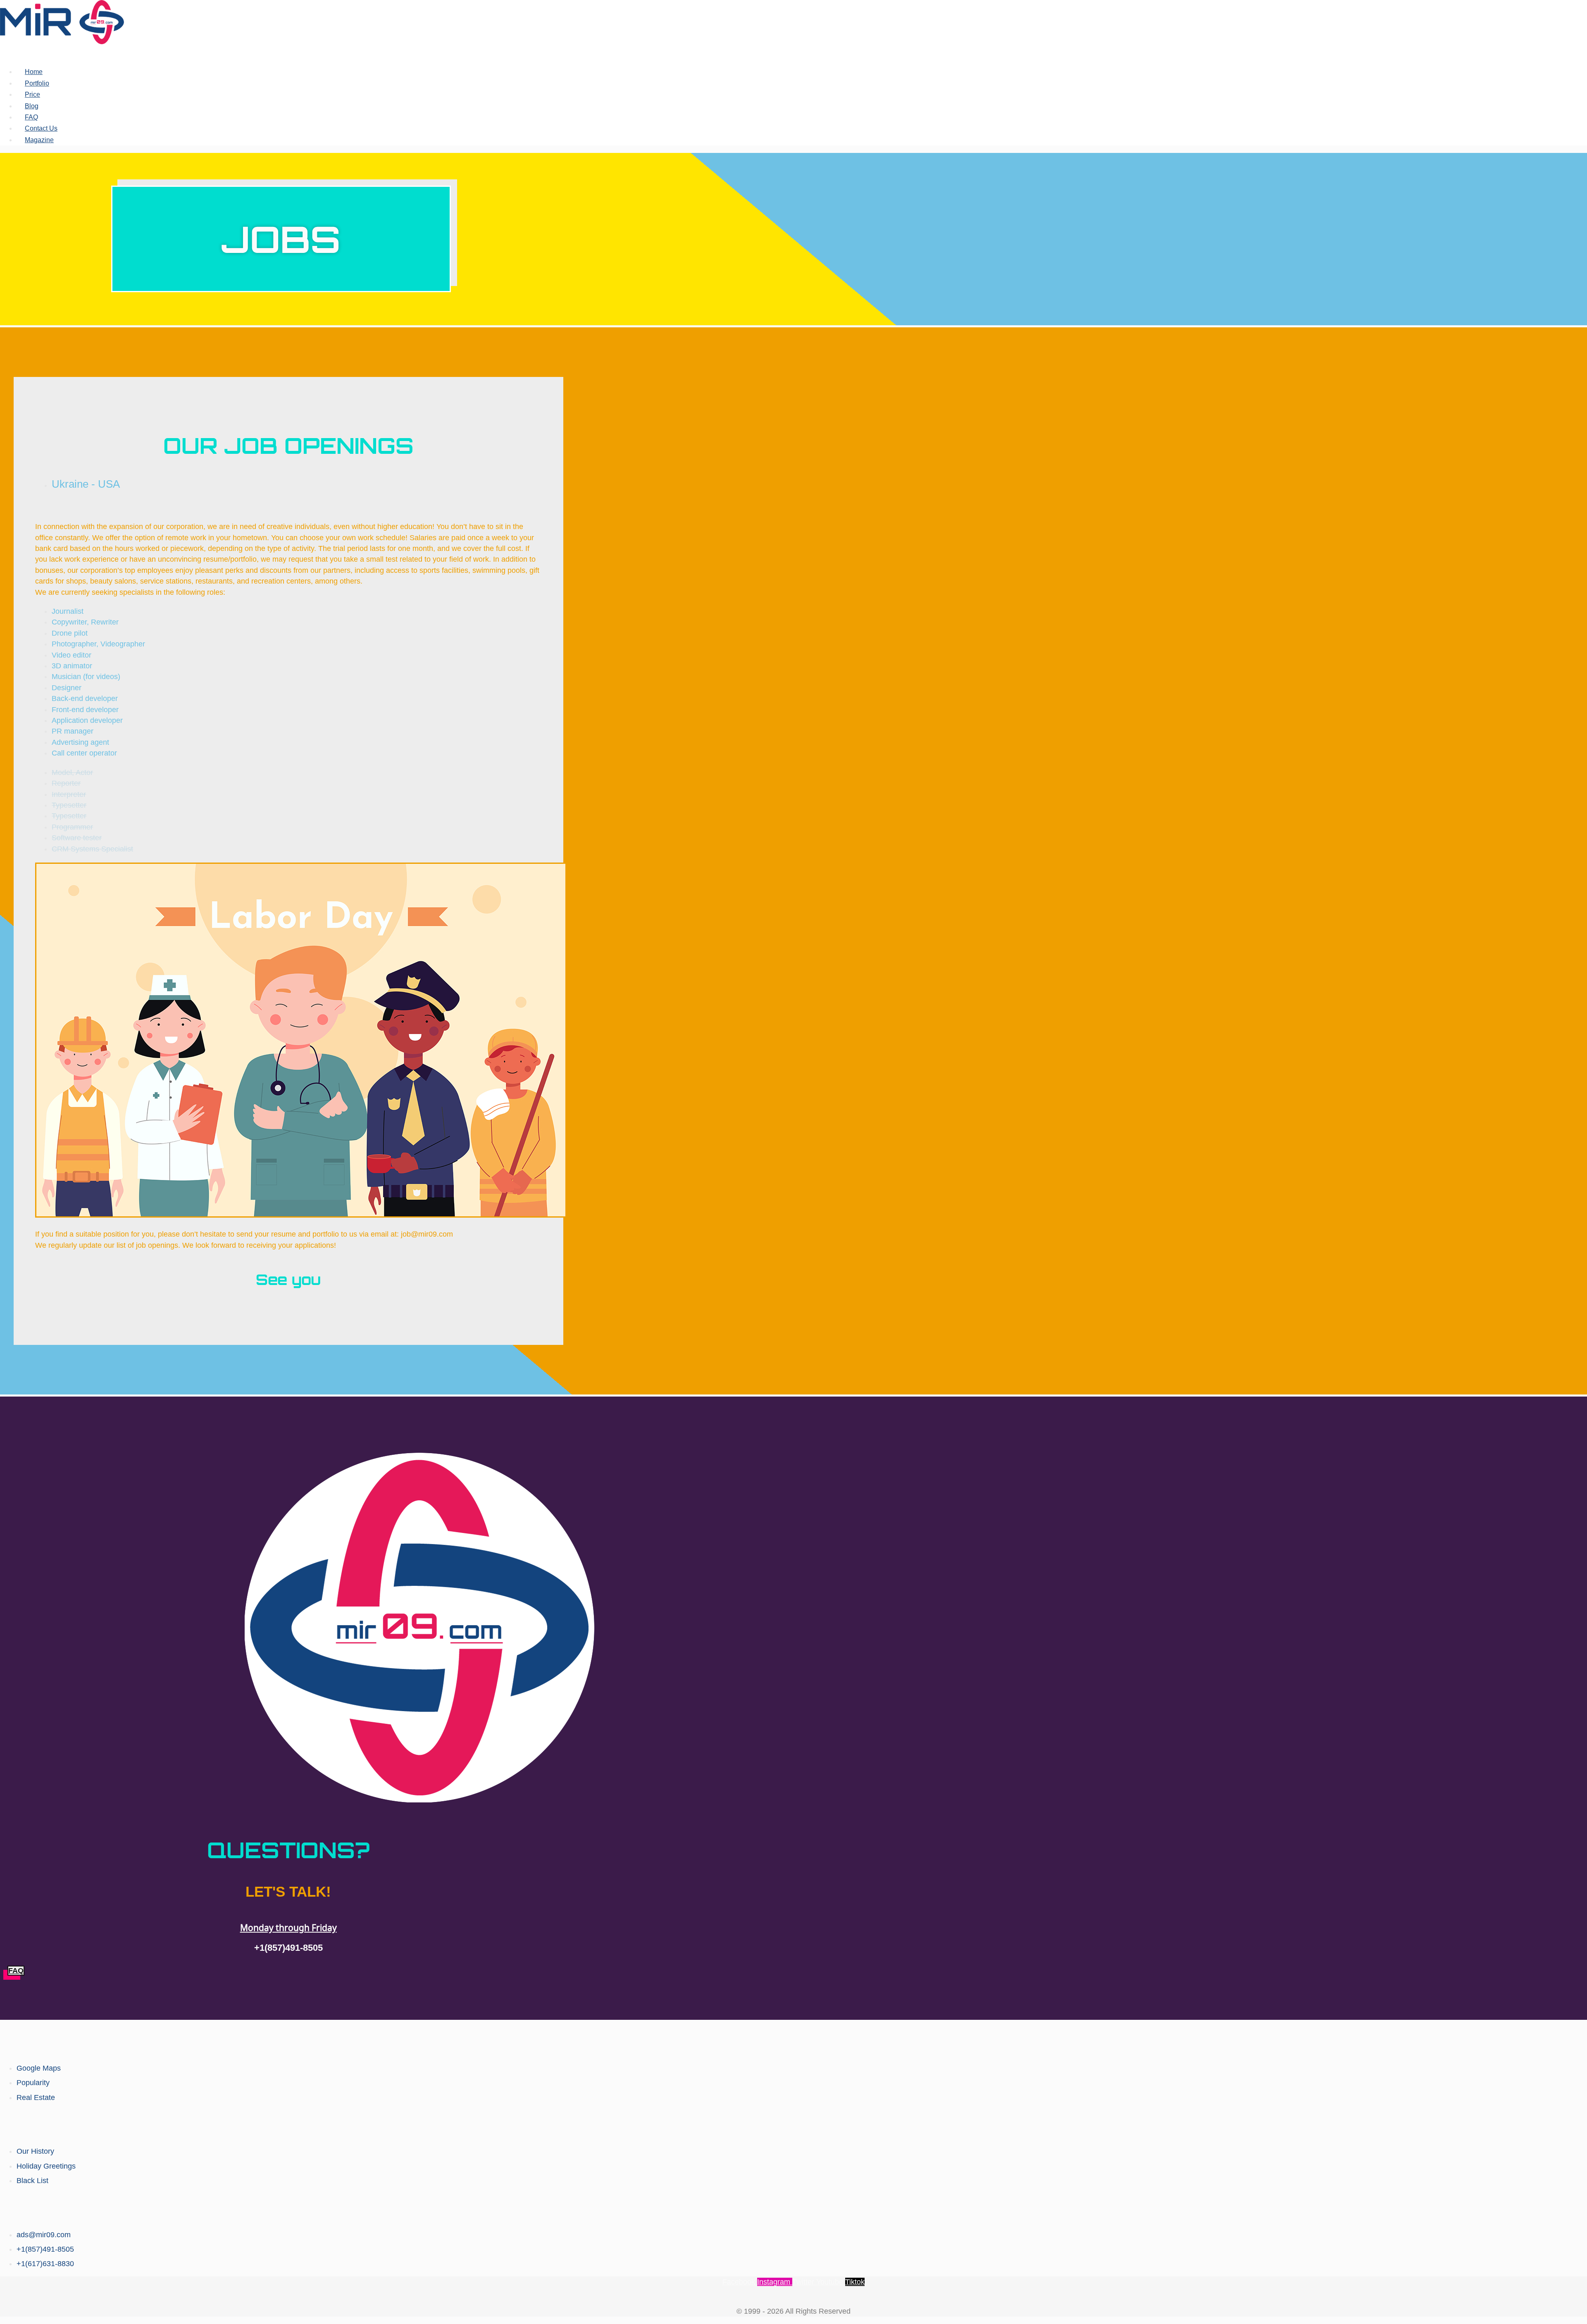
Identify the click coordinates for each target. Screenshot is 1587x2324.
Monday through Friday (288, 1928)
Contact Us (41, 128)
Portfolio (37, 83)
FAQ (31, 117)
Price (32, 94)
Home (34, 72)
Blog (32, 106)
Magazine (39, 140)
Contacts (793, 2207)
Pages (793, 2124)
